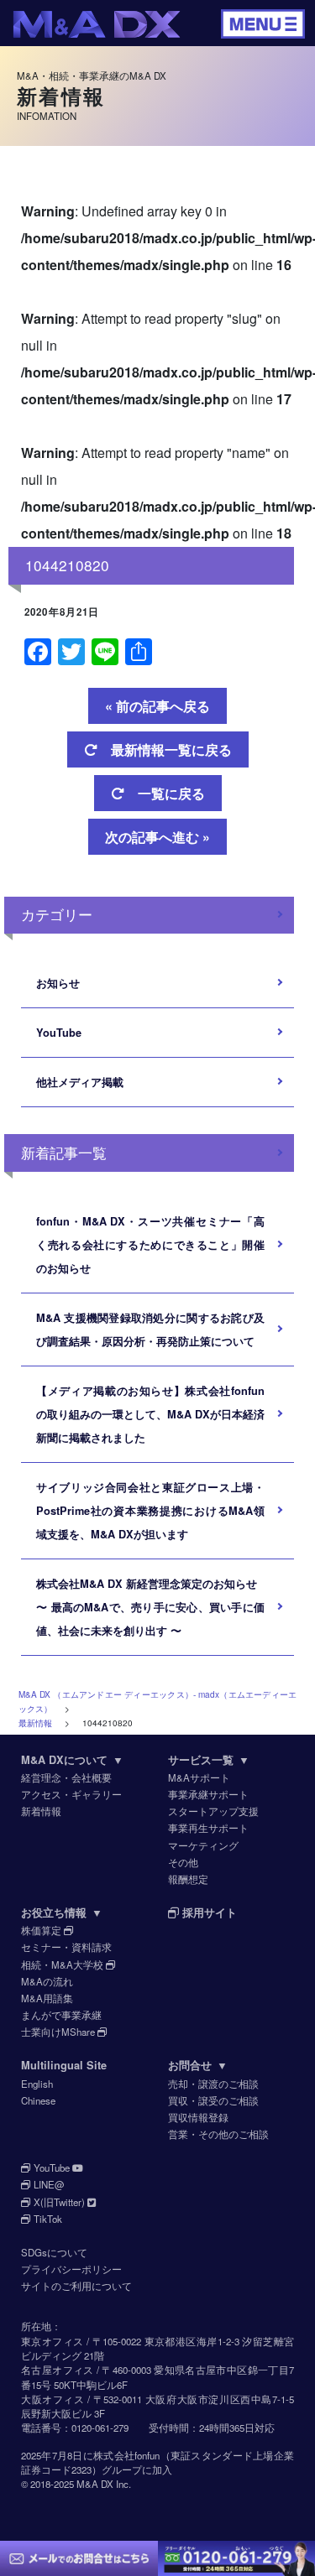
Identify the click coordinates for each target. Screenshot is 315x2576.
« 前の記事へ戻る (157, 706)
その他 (183, 1862)
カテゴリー (57, 914)
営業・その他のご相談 (218, 2134)
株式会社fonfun (126, 2455)
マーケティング (203, 1845)
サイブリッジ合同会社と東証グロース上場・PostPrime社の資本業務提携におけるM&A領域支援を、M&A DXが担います (150, 1511)
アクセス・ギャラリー (71, 1794)
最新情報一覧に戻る (165, 749)
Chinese (38, 2100)
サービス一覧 (209, 1760)
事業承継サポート (208, 1794)
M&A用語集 (47, 1998)
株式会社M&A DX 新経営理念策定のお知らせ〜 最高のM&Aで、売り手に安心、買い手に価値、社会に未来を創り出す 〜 (150, 1607)
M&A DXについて (72, 1760)
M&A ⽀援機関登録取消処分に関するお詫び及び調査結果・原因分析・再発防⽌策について (150, 1330)
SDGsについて (54, 2252)
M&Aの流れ (47, 1981)
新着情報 (41, 1811)
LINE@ (48, 2184)
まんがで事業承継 (61, 2015)
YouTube (59, 1033)
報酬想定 (188, 1879)
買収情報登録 (198, 2117)
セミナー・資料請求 (66, 1947)
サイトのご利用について (76, 2286)
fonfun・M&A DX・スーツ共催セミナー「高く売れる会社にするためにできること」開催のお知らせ (150, 1245)
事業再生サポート (208, 1828)
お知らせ (58, 983)
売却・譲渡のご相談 (213, 2084)
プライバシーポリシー (71, 2269)
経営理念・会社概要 (66, 1777)
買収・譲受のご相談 (213, 2100)
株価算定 (42, 1930)
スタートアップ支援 (213, 1811)
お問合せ (198, 2065)
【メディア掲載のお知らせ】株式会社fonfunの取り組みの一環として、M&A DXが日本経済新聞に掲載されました (150, 1414)
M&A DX (95, 2484)
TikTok (47, 2219)
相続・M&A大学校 (63, 1965)
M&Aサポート (199, 1777)
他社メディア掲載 (80, 1082)
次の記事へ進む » (157, 837)
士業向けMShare (59, 2032)
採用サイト (208, 1912)
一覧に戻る (165, 793)
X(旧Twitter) (59, 2202)
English (37, 2084)
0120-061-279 (100, 2428)
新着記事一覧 (64, 1152)
